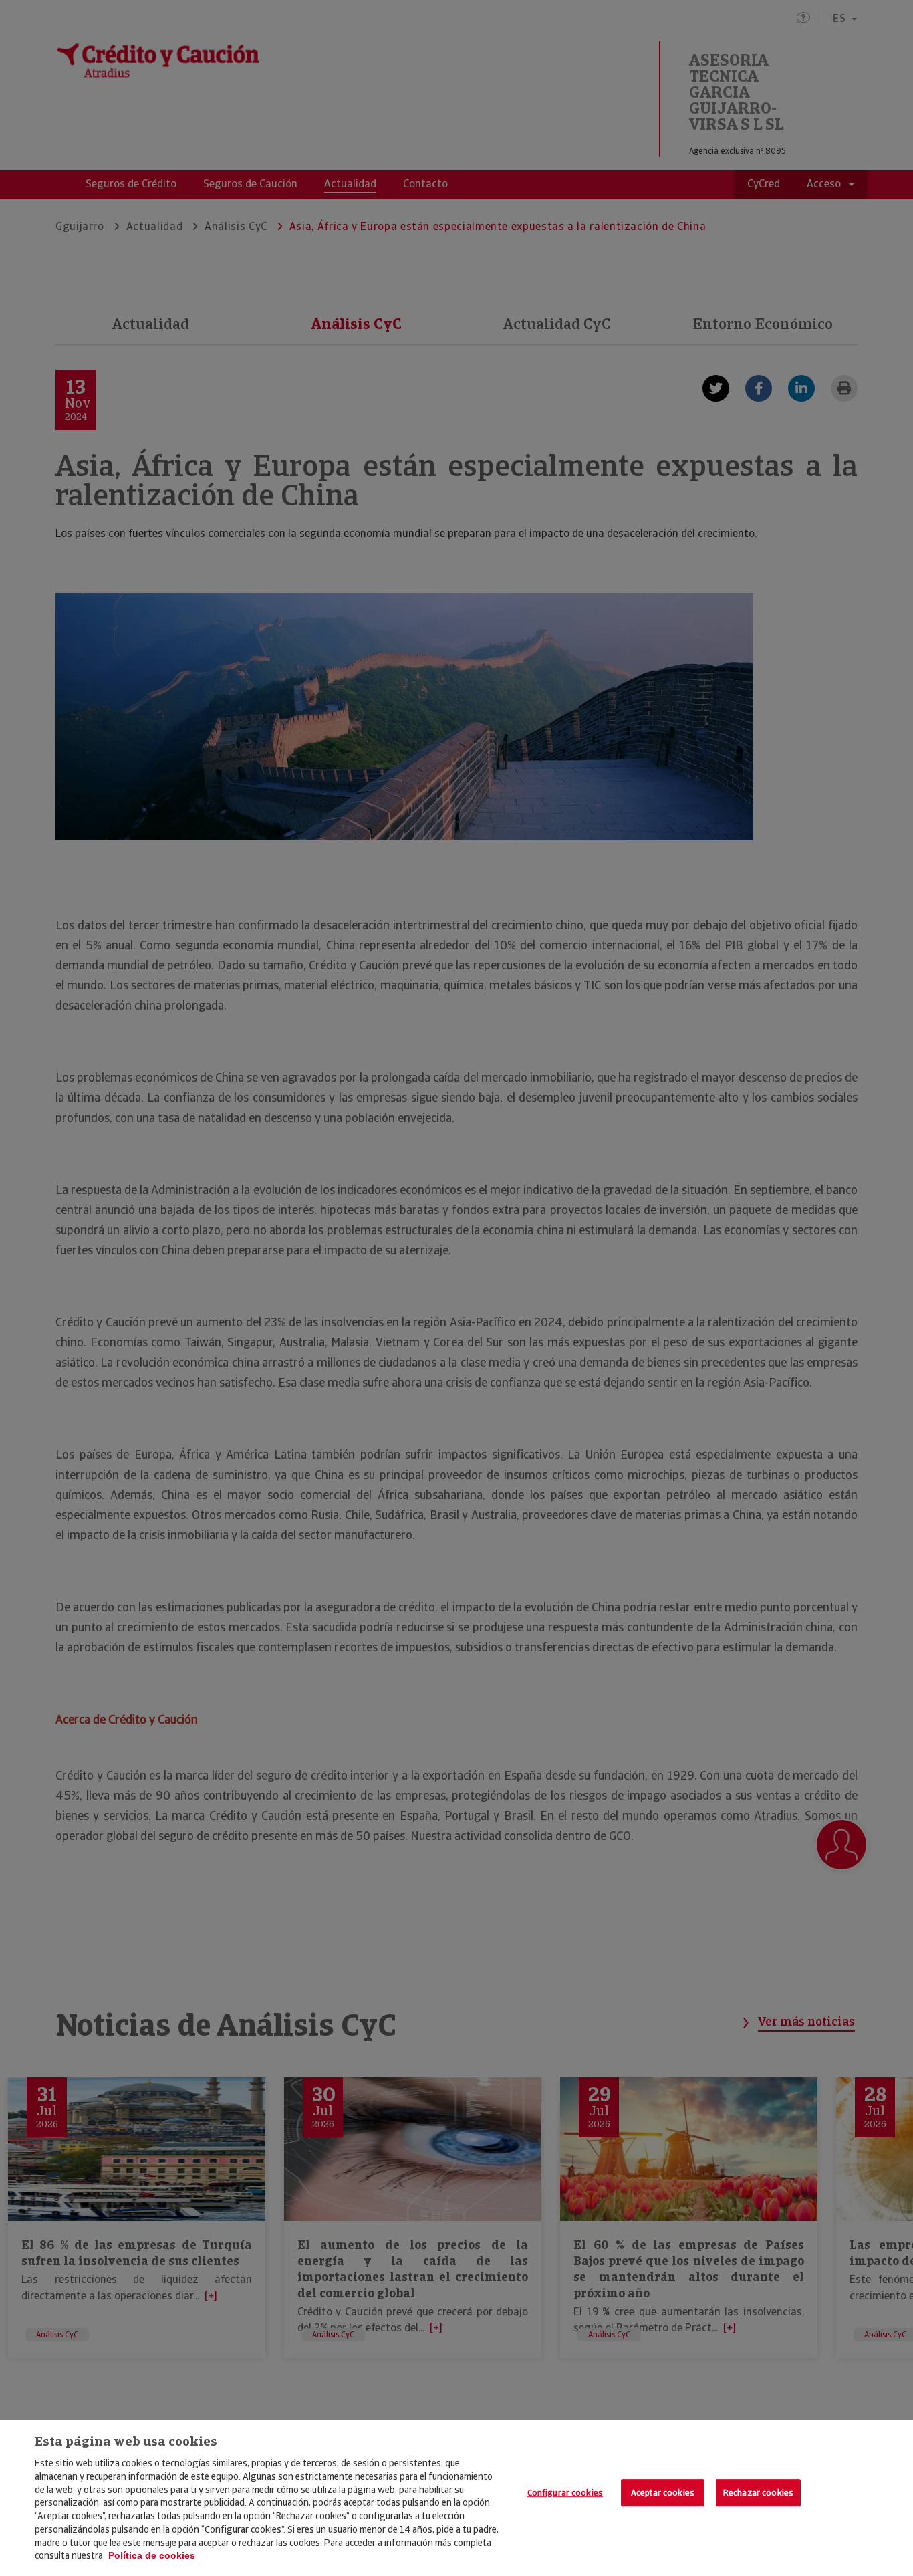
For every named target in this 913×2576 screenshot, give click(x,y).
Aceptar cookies (663, 2493)
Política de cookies (152, 2555)
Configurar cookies (565, 2493)
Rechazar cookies (758, 2493)
